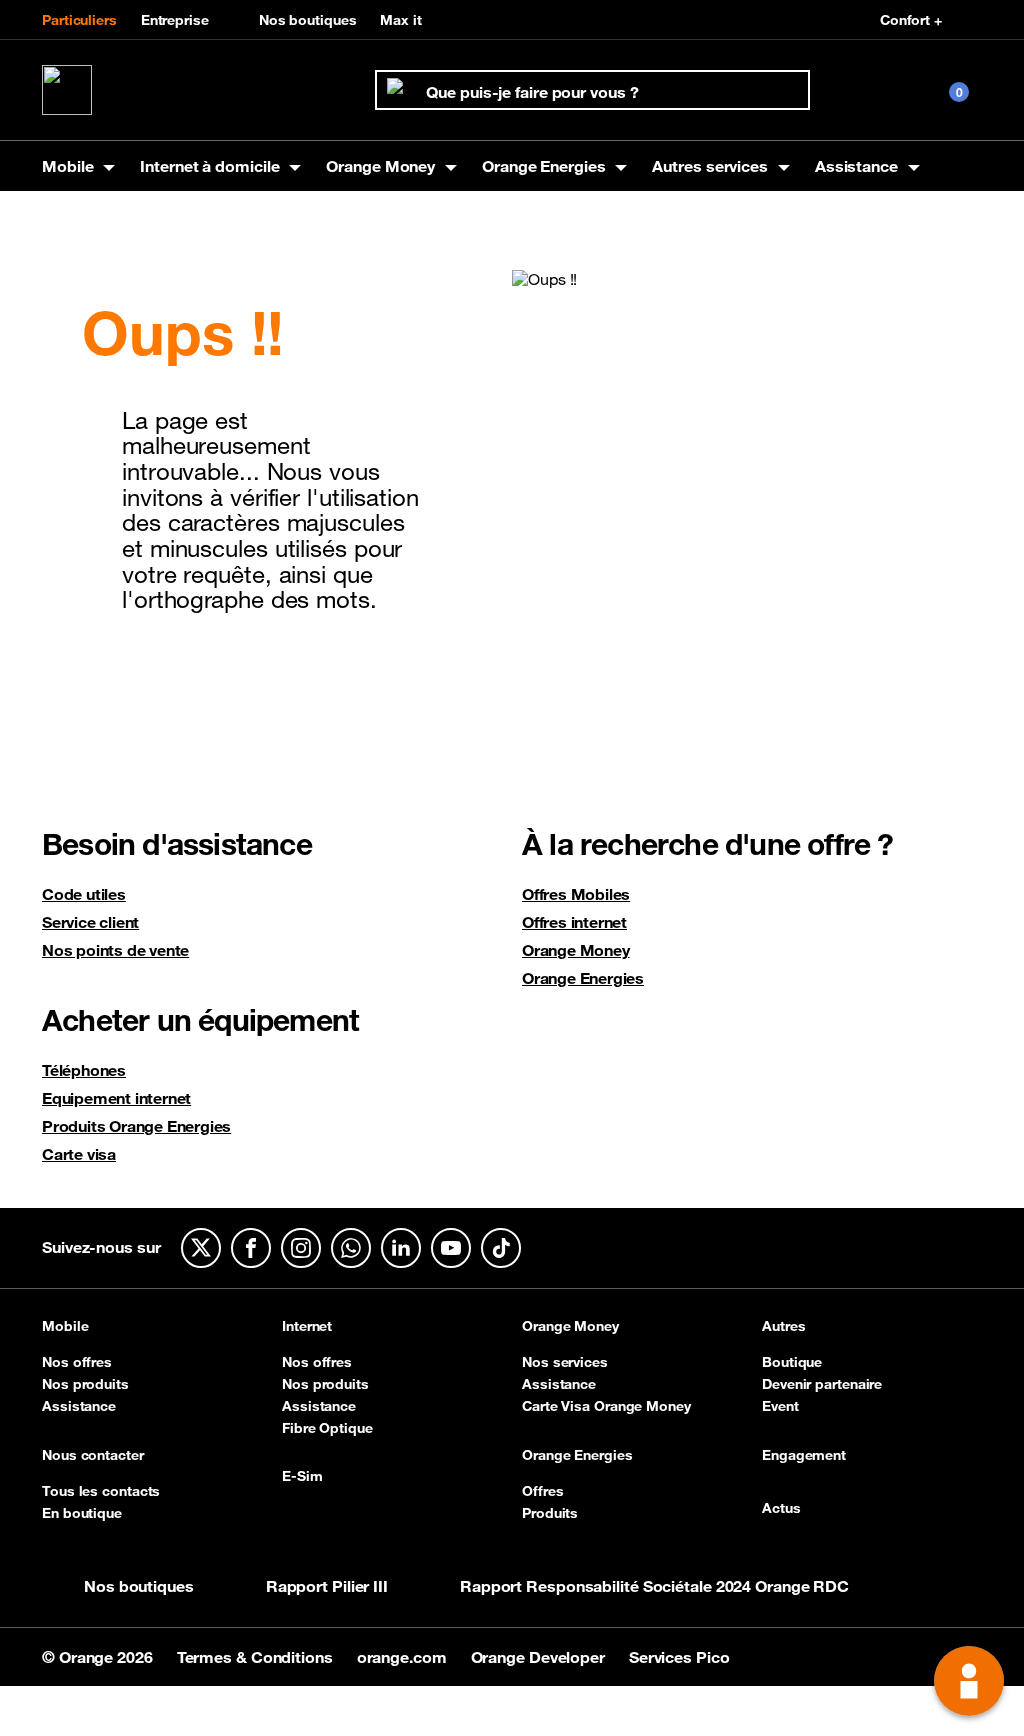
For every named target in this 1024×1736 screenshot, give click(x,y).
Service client (90, 922)
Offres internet (574, 922)
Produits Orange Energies (136, 1126)
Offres (542, 1491)
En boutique (82, 1513)
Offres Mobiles (576, 894)
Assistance (79, 1406)
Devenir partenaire (822, 1384)
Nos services (565, 1362)
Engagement (804, 1456)
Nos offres (77, 1362)
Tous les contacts (101, 1491)
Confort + (911, 20)
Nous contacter (93, 1456)
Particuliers (79, 20)
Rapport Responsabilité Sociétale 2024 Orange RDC (654, 1586)
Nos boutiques (308, 20)
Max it (400, 20)
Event (780, 1406)
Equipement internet (116, 1098)
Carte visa (79, 1154)
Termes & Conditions (257, 1657)
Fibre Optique (327, 1428)
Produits (550, 1513)
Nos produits (85, 1384)
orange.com (404, 1657)
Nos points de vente (115, 950)
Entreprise (175, 20)
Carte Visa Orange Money (606, 1406)
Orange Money (576, 950)
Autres (783, 1327)
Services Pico (679, 1657)
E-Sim (302, 1477)
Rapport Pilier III (327, 1586)
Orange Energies (583, 978)
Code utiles (84, 894)
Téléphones (84, 1070)
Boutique (792, 1362)
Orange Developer (540, 1657)
